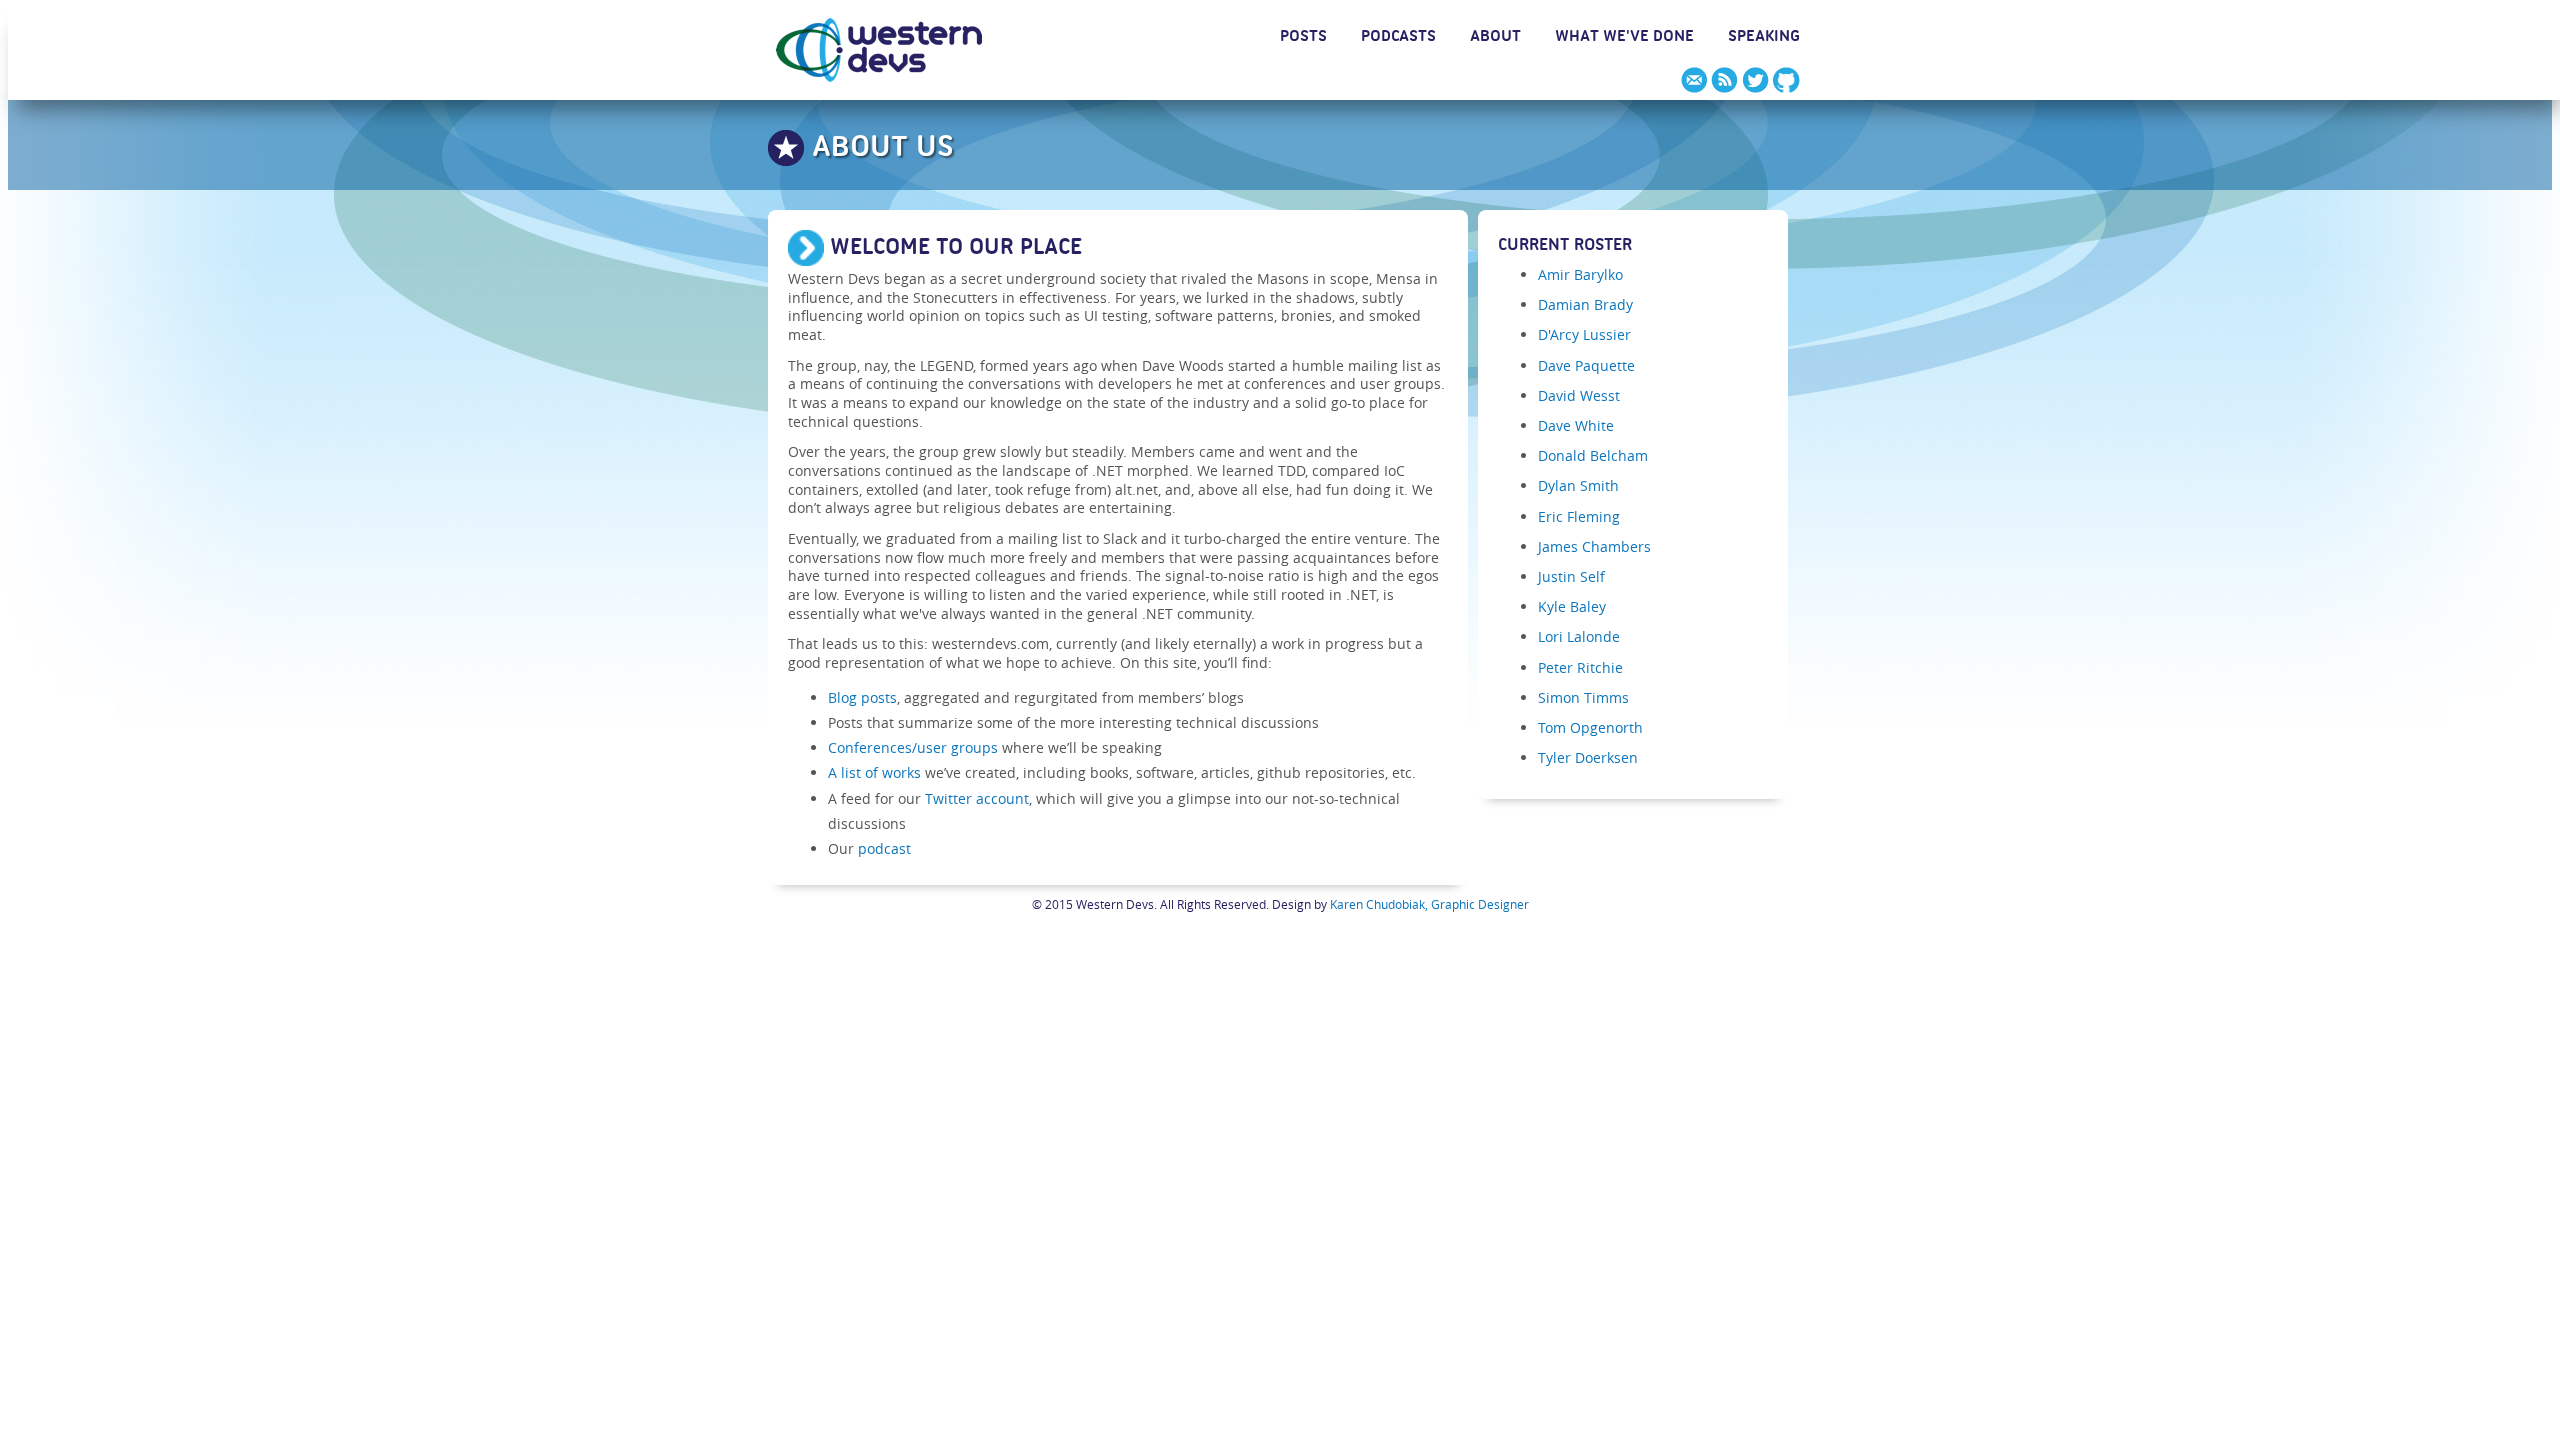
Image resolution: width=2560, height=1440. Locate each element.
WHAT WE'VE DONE (1624, 39)
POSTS (1303, 39)
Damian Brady (1585, 304)
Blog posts (862, 697)
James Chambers (1594, 546)
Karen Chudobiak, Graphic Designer (1429, 904)
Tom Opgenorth (1590, 727)
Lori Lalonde (1579, 636)
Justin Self (1571, 576)
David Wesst (1579, 395)
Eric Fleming (1579, 516)
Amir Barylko (1580, 274)
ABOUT (1495, 39)
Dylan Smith (1578, 485)
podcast (884, 848)
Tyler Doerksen (1588, 757)
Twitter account (977, 798)
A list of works (874, 772)
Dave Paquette (1586, 365)
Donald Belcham (1593, 455)
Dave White (1576, 425)
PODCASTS (1398, 39)
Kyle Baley (1572, 606)
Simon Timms (1583, 697)
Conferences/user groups (913, 747)
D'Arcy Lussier (1584, 334)
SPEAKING (1764, 39)
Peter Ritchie (1580, 667)
